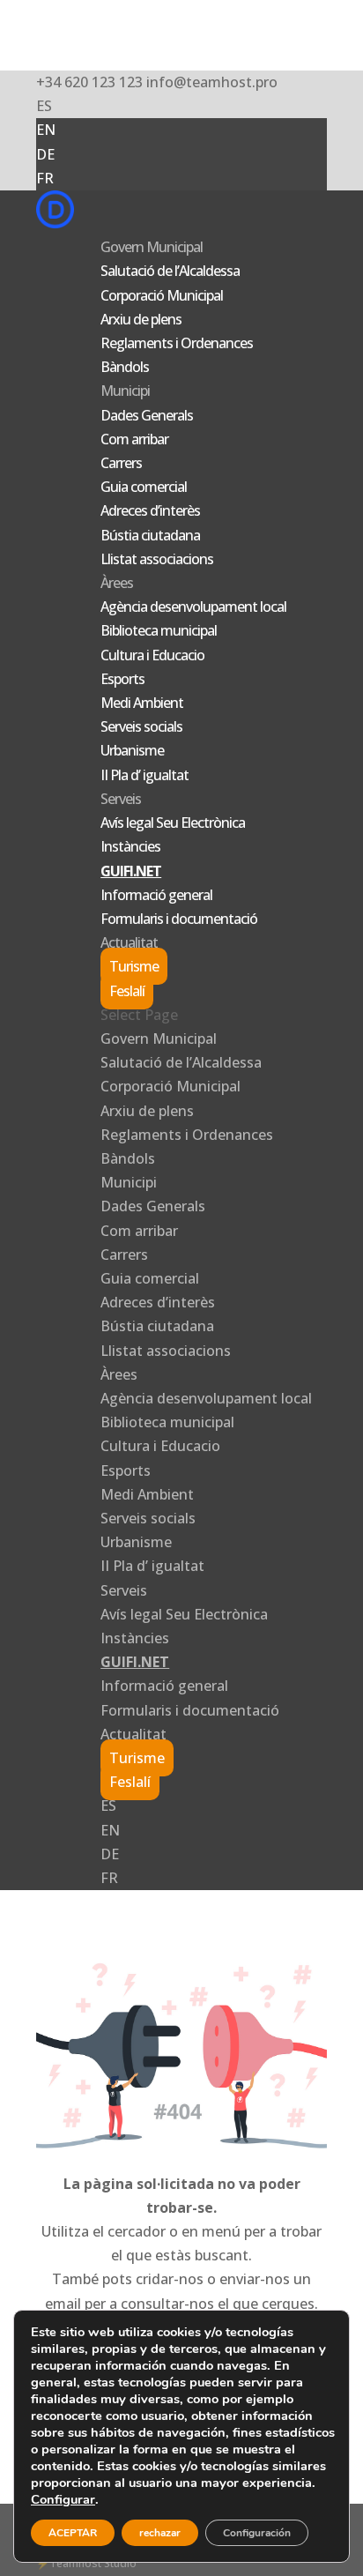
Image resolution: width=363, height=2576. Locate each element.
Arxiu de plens (141, 319)
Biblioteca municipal (159, 630)
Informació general (156, 895)
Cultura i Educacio (152, 655)
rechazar (160, 2533)
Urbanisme (132, 750)
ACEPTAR (73, 2533)
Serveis (121, 799)
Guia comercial (144, 487)
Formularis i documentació (179, 919)
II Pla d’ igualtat (144, 775)
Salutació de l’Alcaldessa (170, 271)
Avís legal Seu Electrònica (173, 823)
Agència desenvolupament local (193, 607)
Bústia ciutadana (150, 535)
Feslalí (127, 991)
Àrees (117, 583)
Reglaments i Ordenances (177, 343)
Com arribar (134, 439)
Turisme (134, 966)
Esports (122, 679)
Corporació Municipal (162, 295)
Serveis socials (141, 726)
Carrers (121, 463)
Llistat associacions (157, 559)
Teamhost (75, 2563)
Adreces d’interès (150, 510)
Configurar (63, 2499)
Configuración (257, 2533)
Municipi (125, 391)
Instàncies (130, 846)
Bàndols (125, 367)
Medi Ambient (142, 703)
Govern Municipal (152, 247)
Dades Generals (147, 415)
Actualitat (129, 942)
